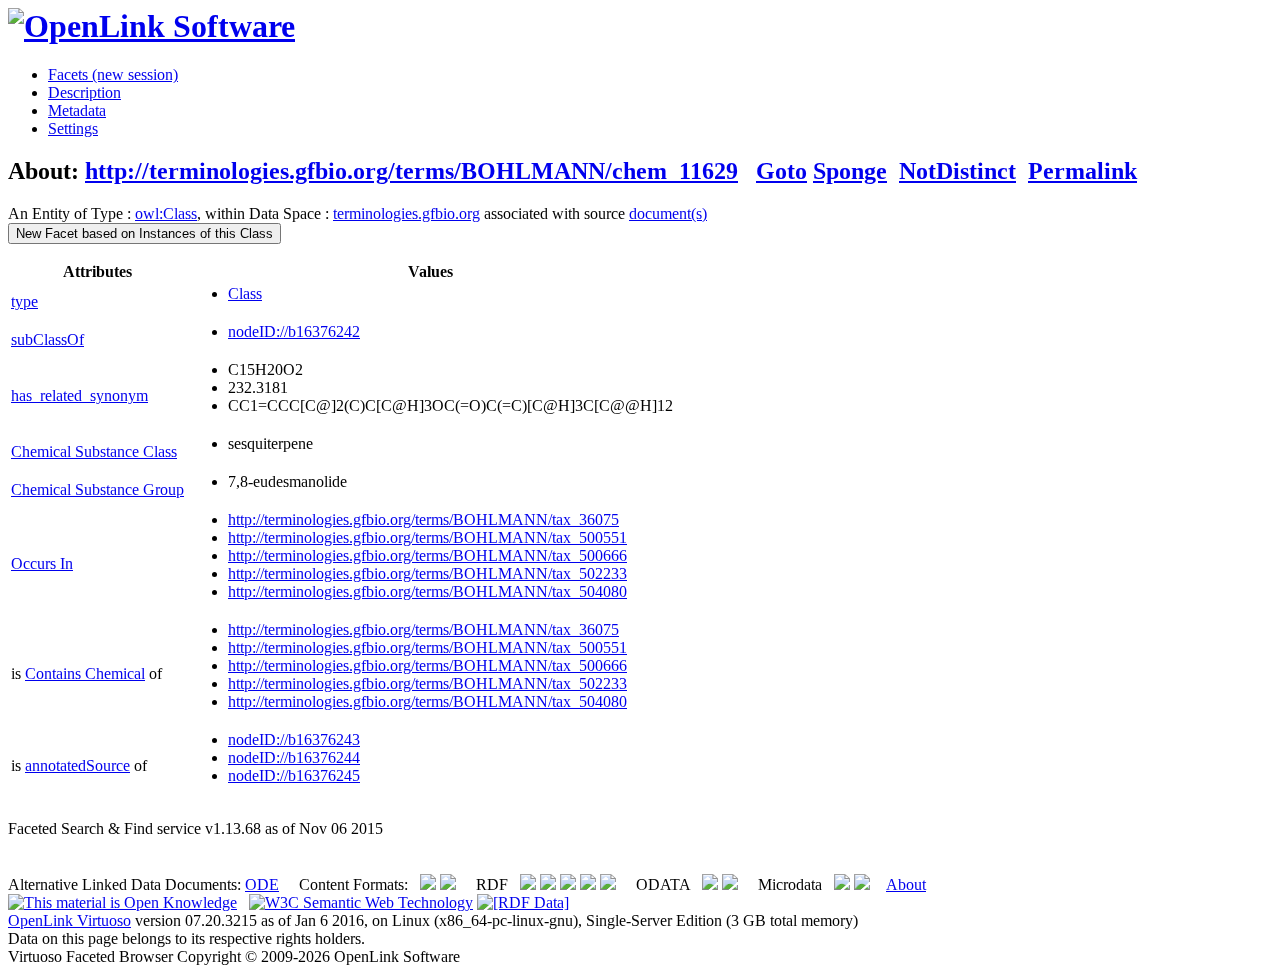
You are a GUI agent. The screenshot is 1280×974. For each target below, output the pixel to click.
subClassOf (47, 339)
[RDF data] (523, 902)
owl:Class (166, 213)
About (906, 884)
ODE (262, 884)
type (24, 301)
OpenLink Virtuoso (69, 920)
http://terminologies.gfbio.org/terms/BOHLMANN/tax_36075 (423, 519)
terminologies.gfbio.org (406, 213)
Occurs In (42, 563)
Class (245, 293)
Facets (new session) (113, 74)
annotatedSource (77, 765)
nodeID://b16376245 (294, 775)
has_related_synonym (79, 395)
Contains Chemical (85, 673)
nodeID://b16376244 (294, 757)
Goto (781, 171)
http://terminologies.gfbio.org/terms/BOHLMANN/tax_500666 (427, 555)
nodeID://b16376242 (294, 331)
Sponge (850, 171)
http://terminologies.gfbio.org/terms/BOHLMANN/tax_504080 (427, 591)
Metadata (77, 110)
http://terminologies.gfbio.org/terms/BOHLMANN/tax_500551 (427, 537)
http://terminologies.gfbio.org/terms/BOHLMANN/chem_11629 (411, 171)
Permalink (1082, 171)
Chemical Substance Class (94, 451)
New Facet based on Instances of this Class (144, 233)
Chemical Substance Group (97, 489)
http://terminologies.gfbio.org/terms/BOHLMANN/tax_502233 (427, 573)
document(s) (668, 213)
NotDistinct (957, 171)
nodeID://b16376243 (294, 739)
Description (84, 92)
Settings (73, 128)
